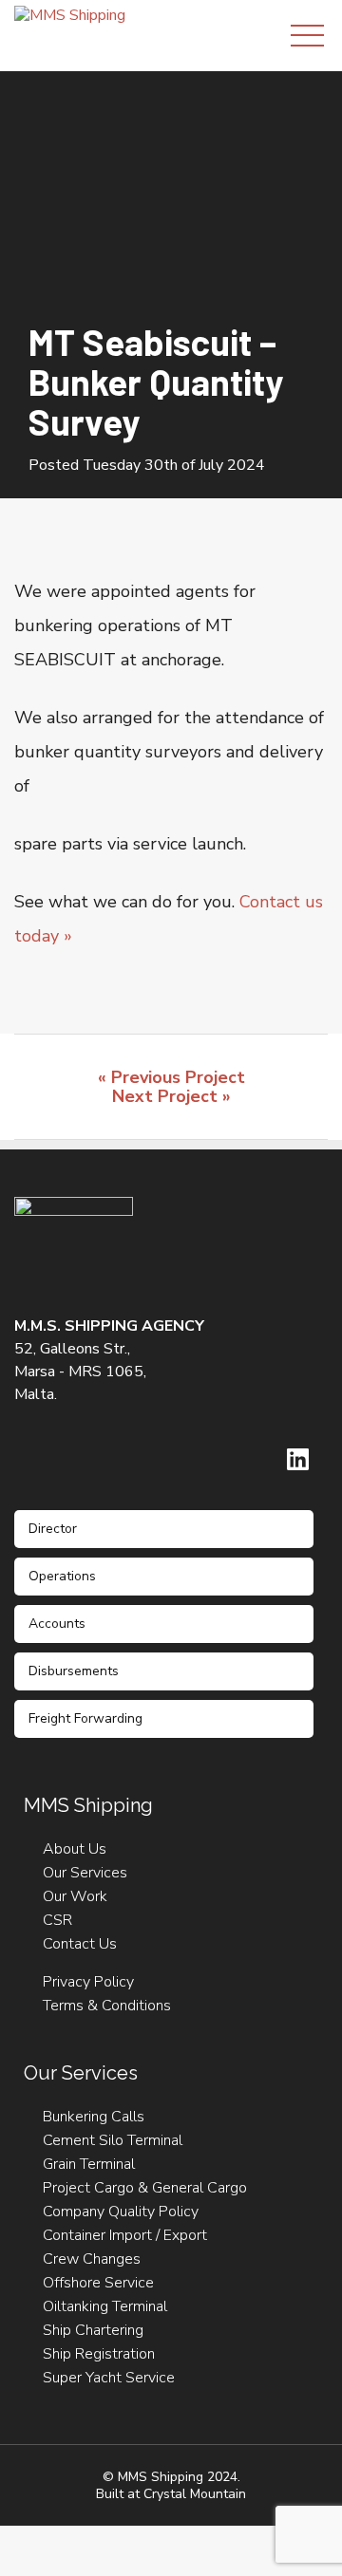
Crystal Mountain (195, 2494)
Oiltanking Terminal (105, 2306)
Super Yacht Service (109, 2378)
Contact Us (80, 1944)
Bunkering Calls (94, 2117)
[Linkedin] (298, 1459)
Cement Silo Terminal (113, 2140)
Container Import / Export (125, 2235)
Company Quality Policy (121, 2212)
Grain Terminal (89, 2164)
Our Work (75, 1896)
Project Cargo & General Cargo (145, 2188)
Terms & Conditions (107, 2006)
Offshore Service (98, 2283)
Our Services (85, 1873)
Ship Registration (99, 2354)
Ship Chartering (93, 2330)
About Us (75, 1849)
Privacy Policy (88, 1982)
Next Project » (171, 1096)
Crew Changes (92, 2259)
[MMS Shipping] (70, 15)
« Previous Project (171, 1077)
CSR (57, 1920)
